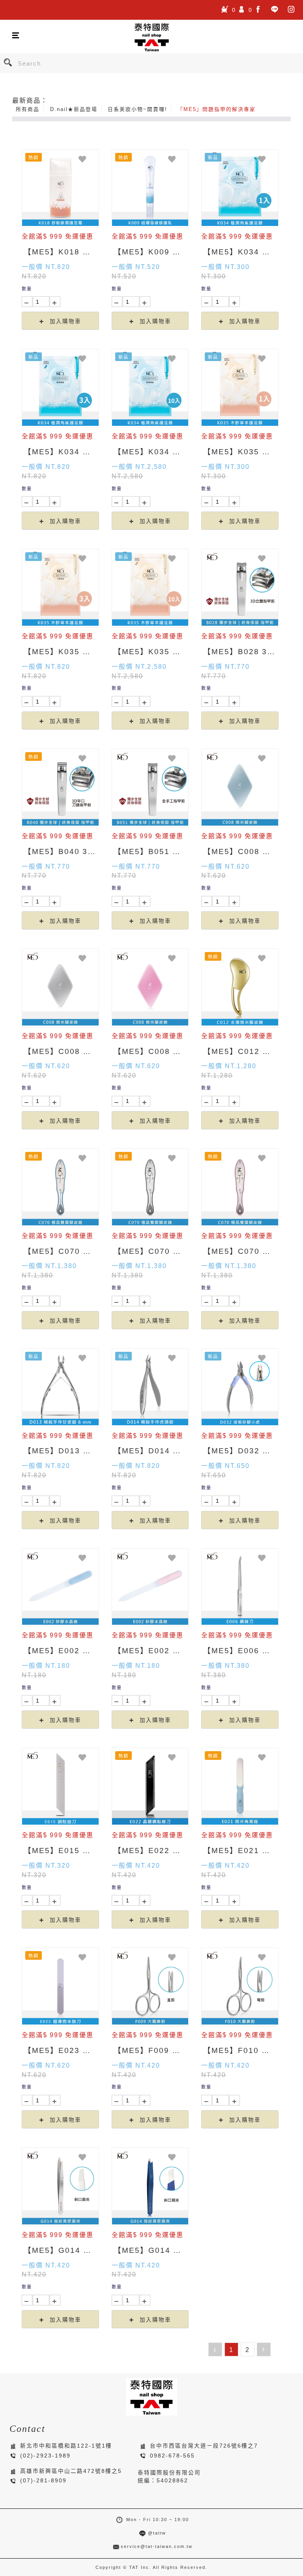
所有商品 (28, 109)
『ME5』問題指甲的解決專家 (217, 109)
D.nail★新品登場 (74, 109)
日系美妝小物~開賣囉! (137, 109)
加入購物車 (64, 321)
